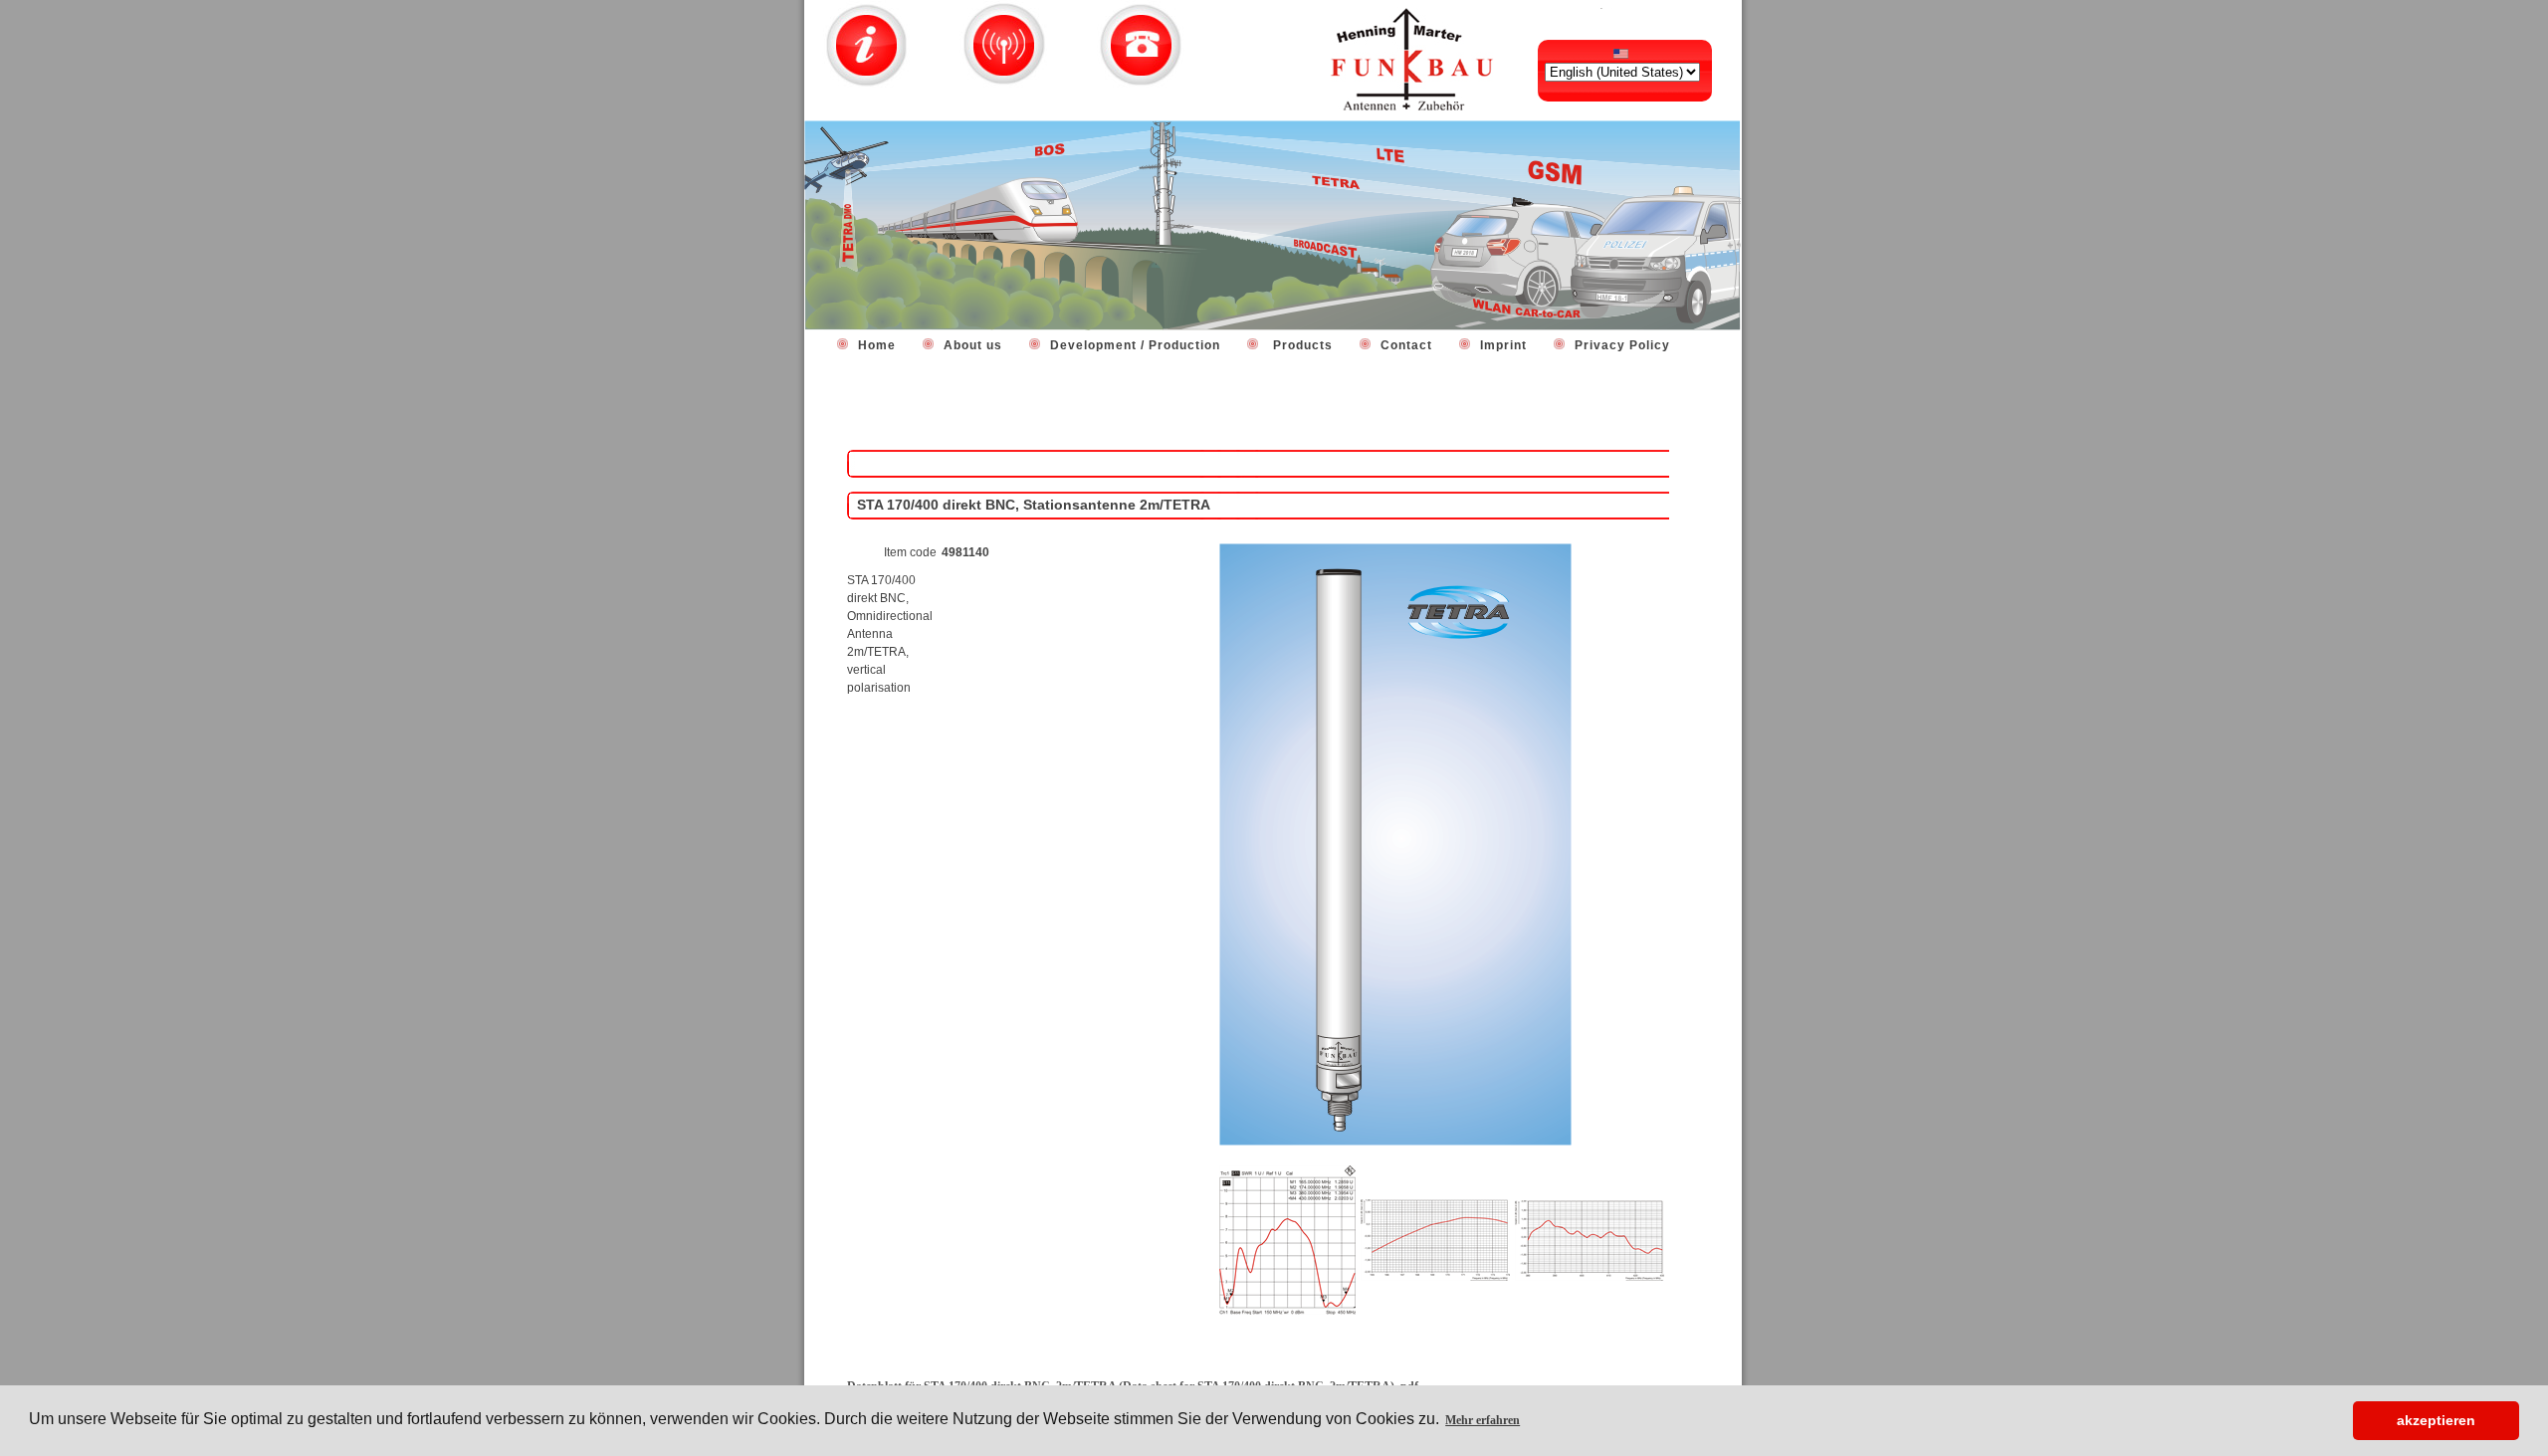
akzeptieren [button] (2436, 1420)
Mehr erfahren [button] (1483, 1420)
